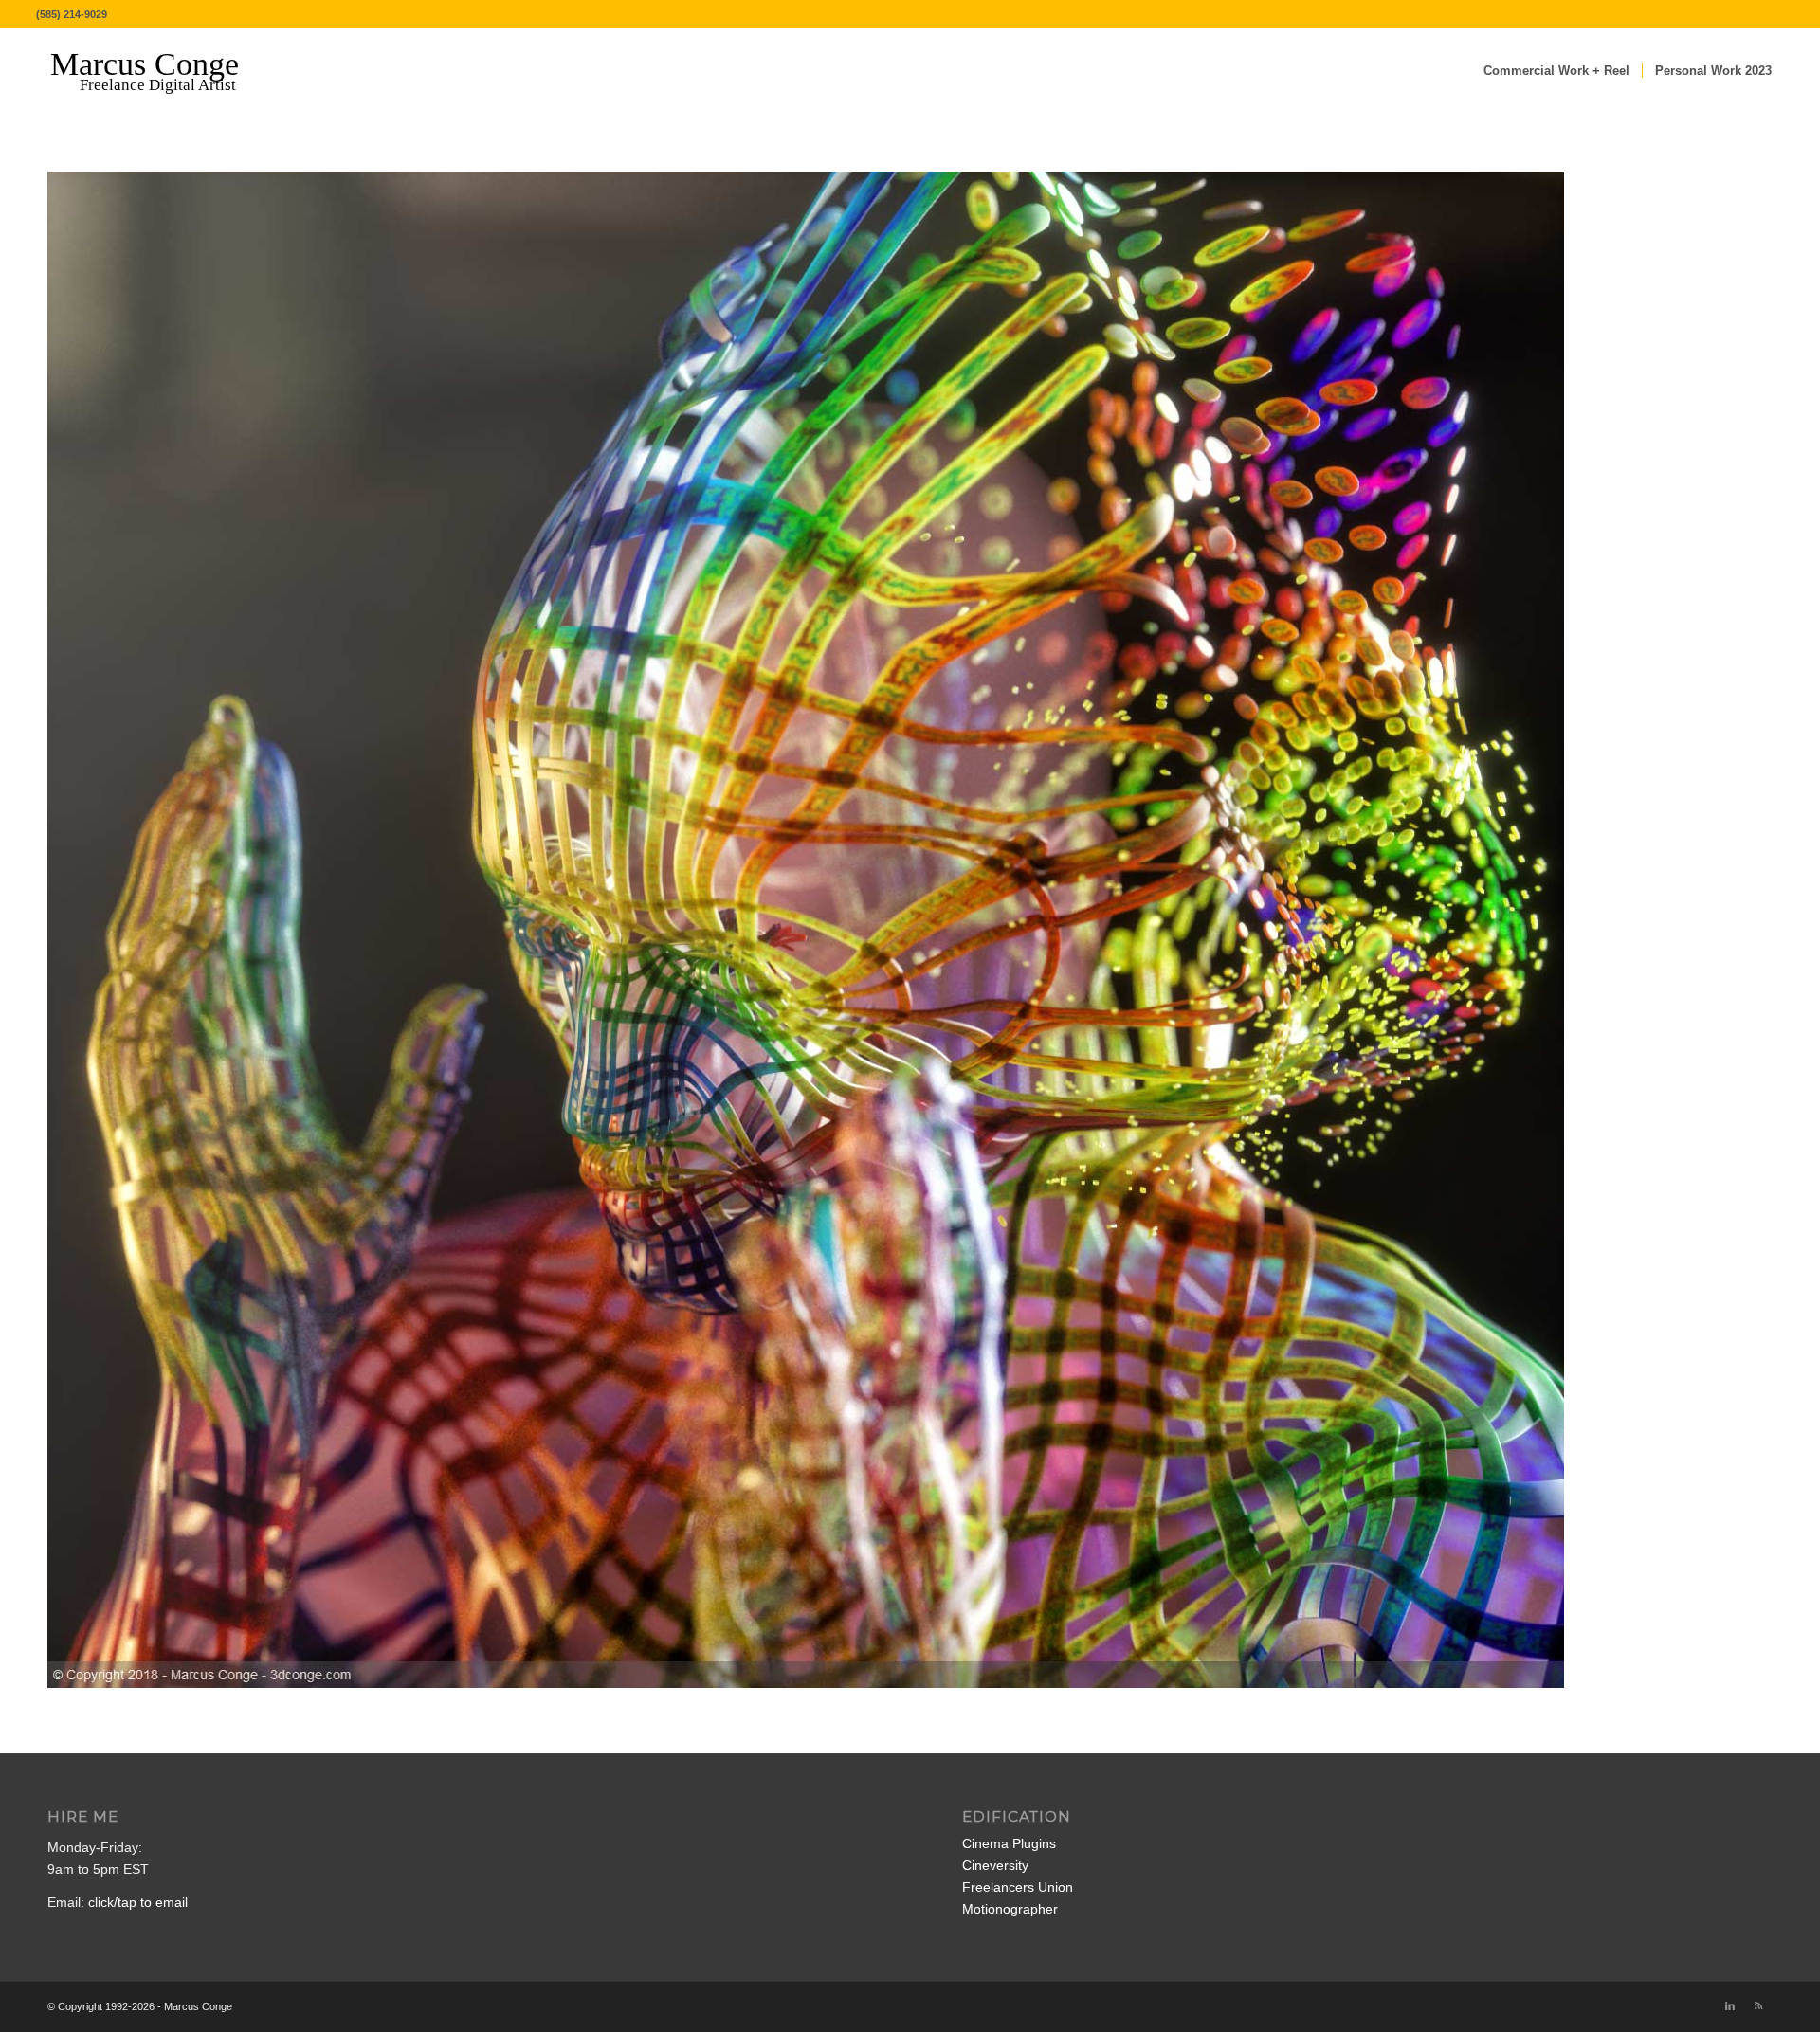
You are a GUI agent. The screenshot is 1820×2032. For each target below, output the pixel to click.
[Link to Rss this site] (1758, 2005)
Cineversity (995, 1865)
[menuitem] (1556, 71)
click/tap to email (138, 1902)
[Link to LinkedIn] (1730, 2005)
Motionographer (1010, 1909)
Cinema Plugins (1009, 1843)
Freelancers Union (1018, 1887)
